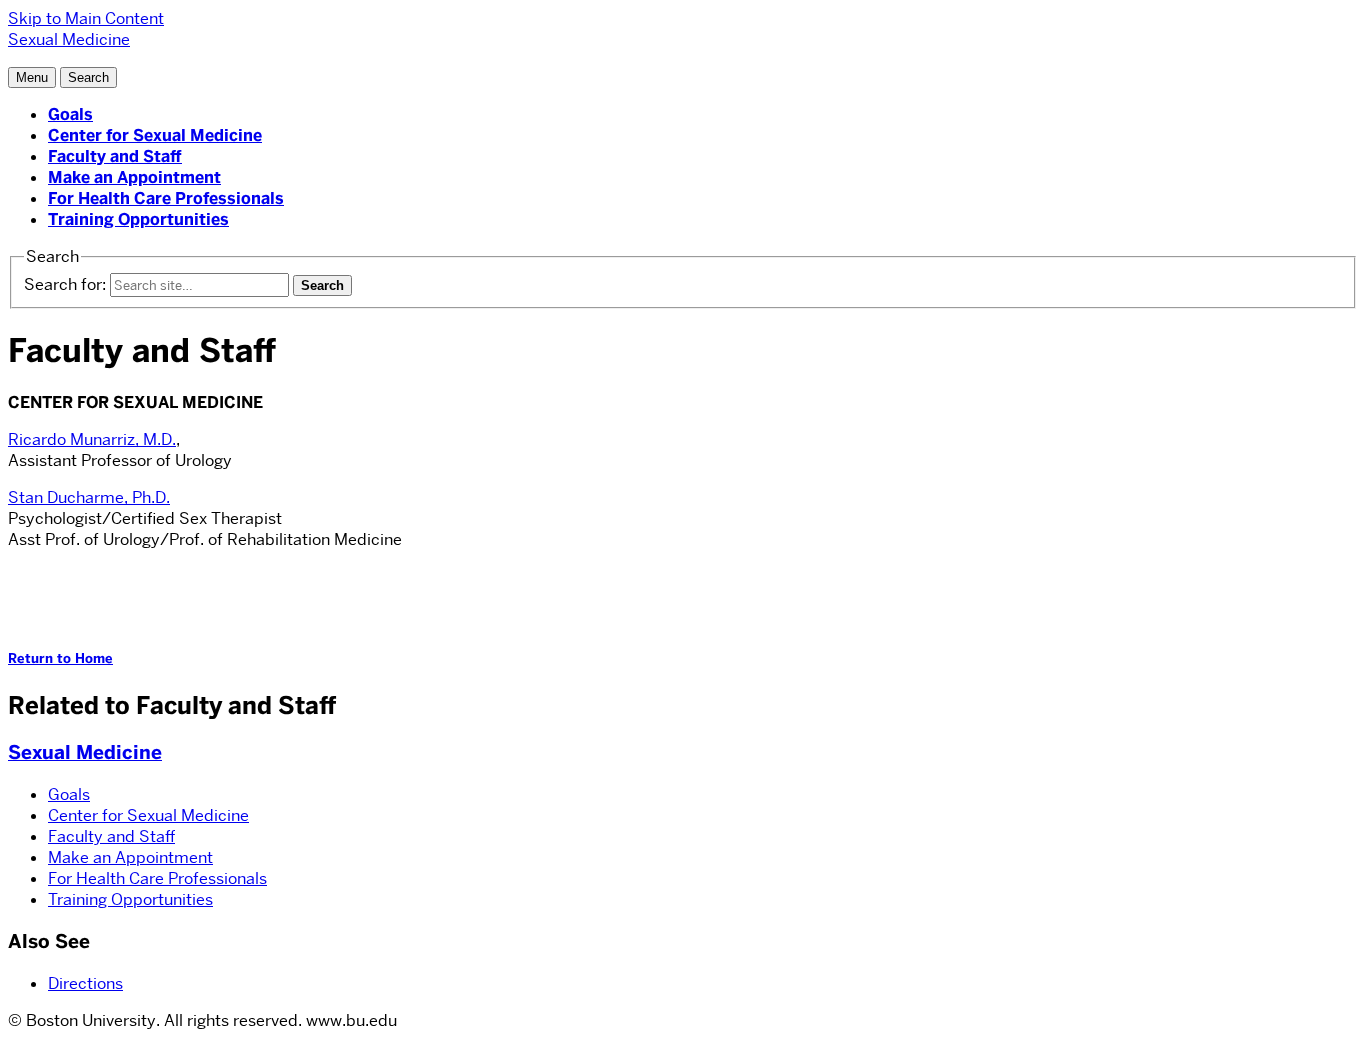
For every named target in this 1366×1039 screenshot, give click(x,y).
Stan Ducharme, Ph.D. (89, 497)
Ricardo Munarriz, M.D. (92, 439)
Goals (70, 114)
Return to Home (60, 658)
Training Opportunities (138, 219)
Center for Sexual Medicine (155, 135)
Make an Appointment (134, 177)
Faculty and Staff (115, 156)
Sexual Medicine (85, 752)
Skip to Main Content (86, 18)
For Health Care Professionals (166, 198)
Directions (85, 983)
